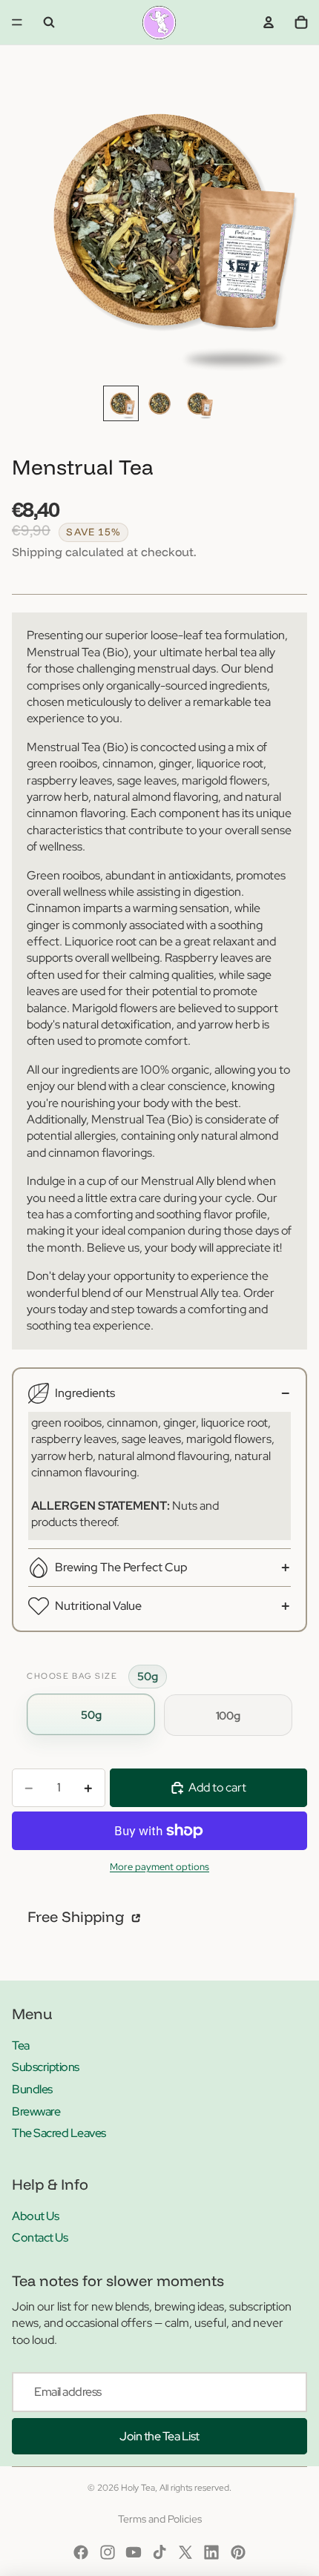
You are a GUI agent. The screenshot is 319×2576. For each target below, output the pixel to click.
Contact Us (40, 2238)
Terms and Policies (160, 2519)
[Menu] (17, 22)
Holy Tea (138, 2488)
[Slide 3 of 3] (198, 403)
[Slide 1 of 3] (121, 403)
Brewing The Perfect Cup (121, 1567)
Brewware (36, 2111)
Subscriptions (46, 2067)
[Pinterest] (238, 2552)
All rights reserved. (195, 2488)
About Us (35, 2216)
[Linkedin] (211, 2552)
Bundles (32, 2089)
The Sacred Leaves (59, 2133)
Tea (21, 2045)
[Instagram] (108, 2552)
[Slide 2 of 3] (159, 403)
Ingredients (85, 1393)
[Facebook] (81, 2552)
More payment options (159, 1866)
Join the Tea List (159, 2436)
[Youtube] (134, 2552)
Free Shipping (78, 1916)
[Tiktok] (159, 2552)
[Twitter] (185, 2552)
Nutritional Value (98, 1606)
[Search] (49, 22)
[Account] (269, 22)
